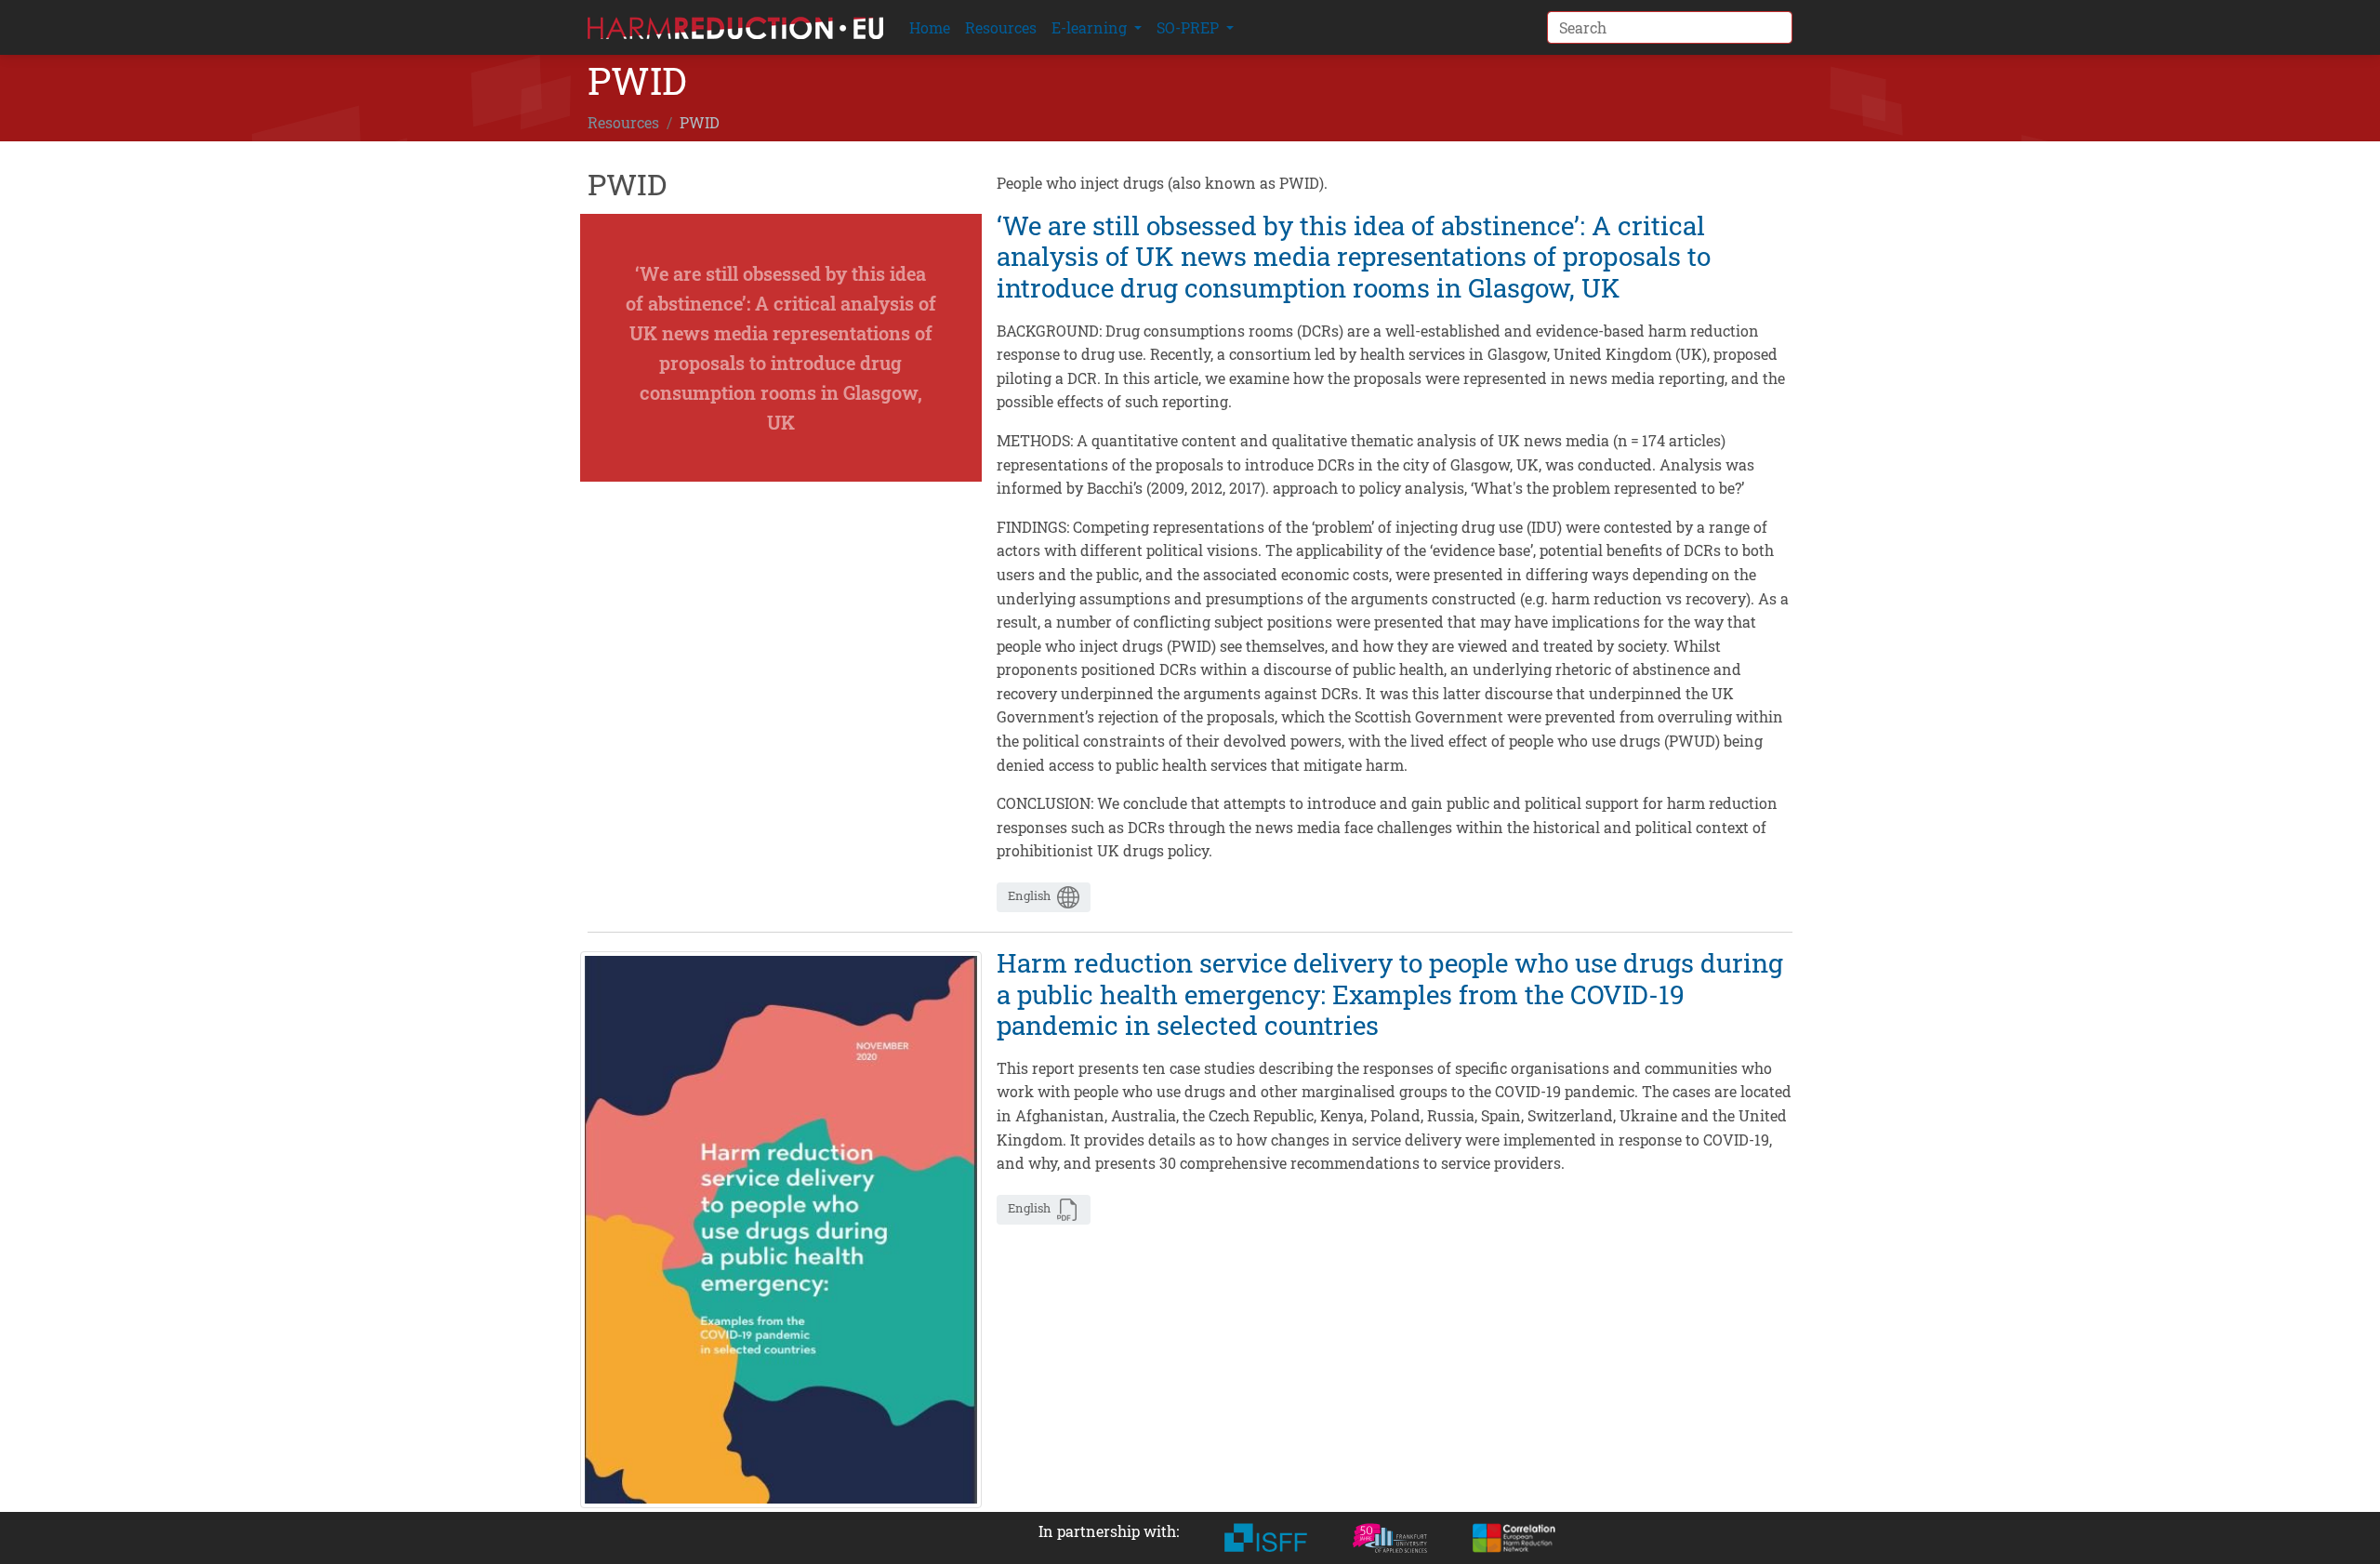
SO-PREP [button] (1190, 27)
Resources (1001, 27)
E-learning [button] (1091, 27)
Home (930, 27)
